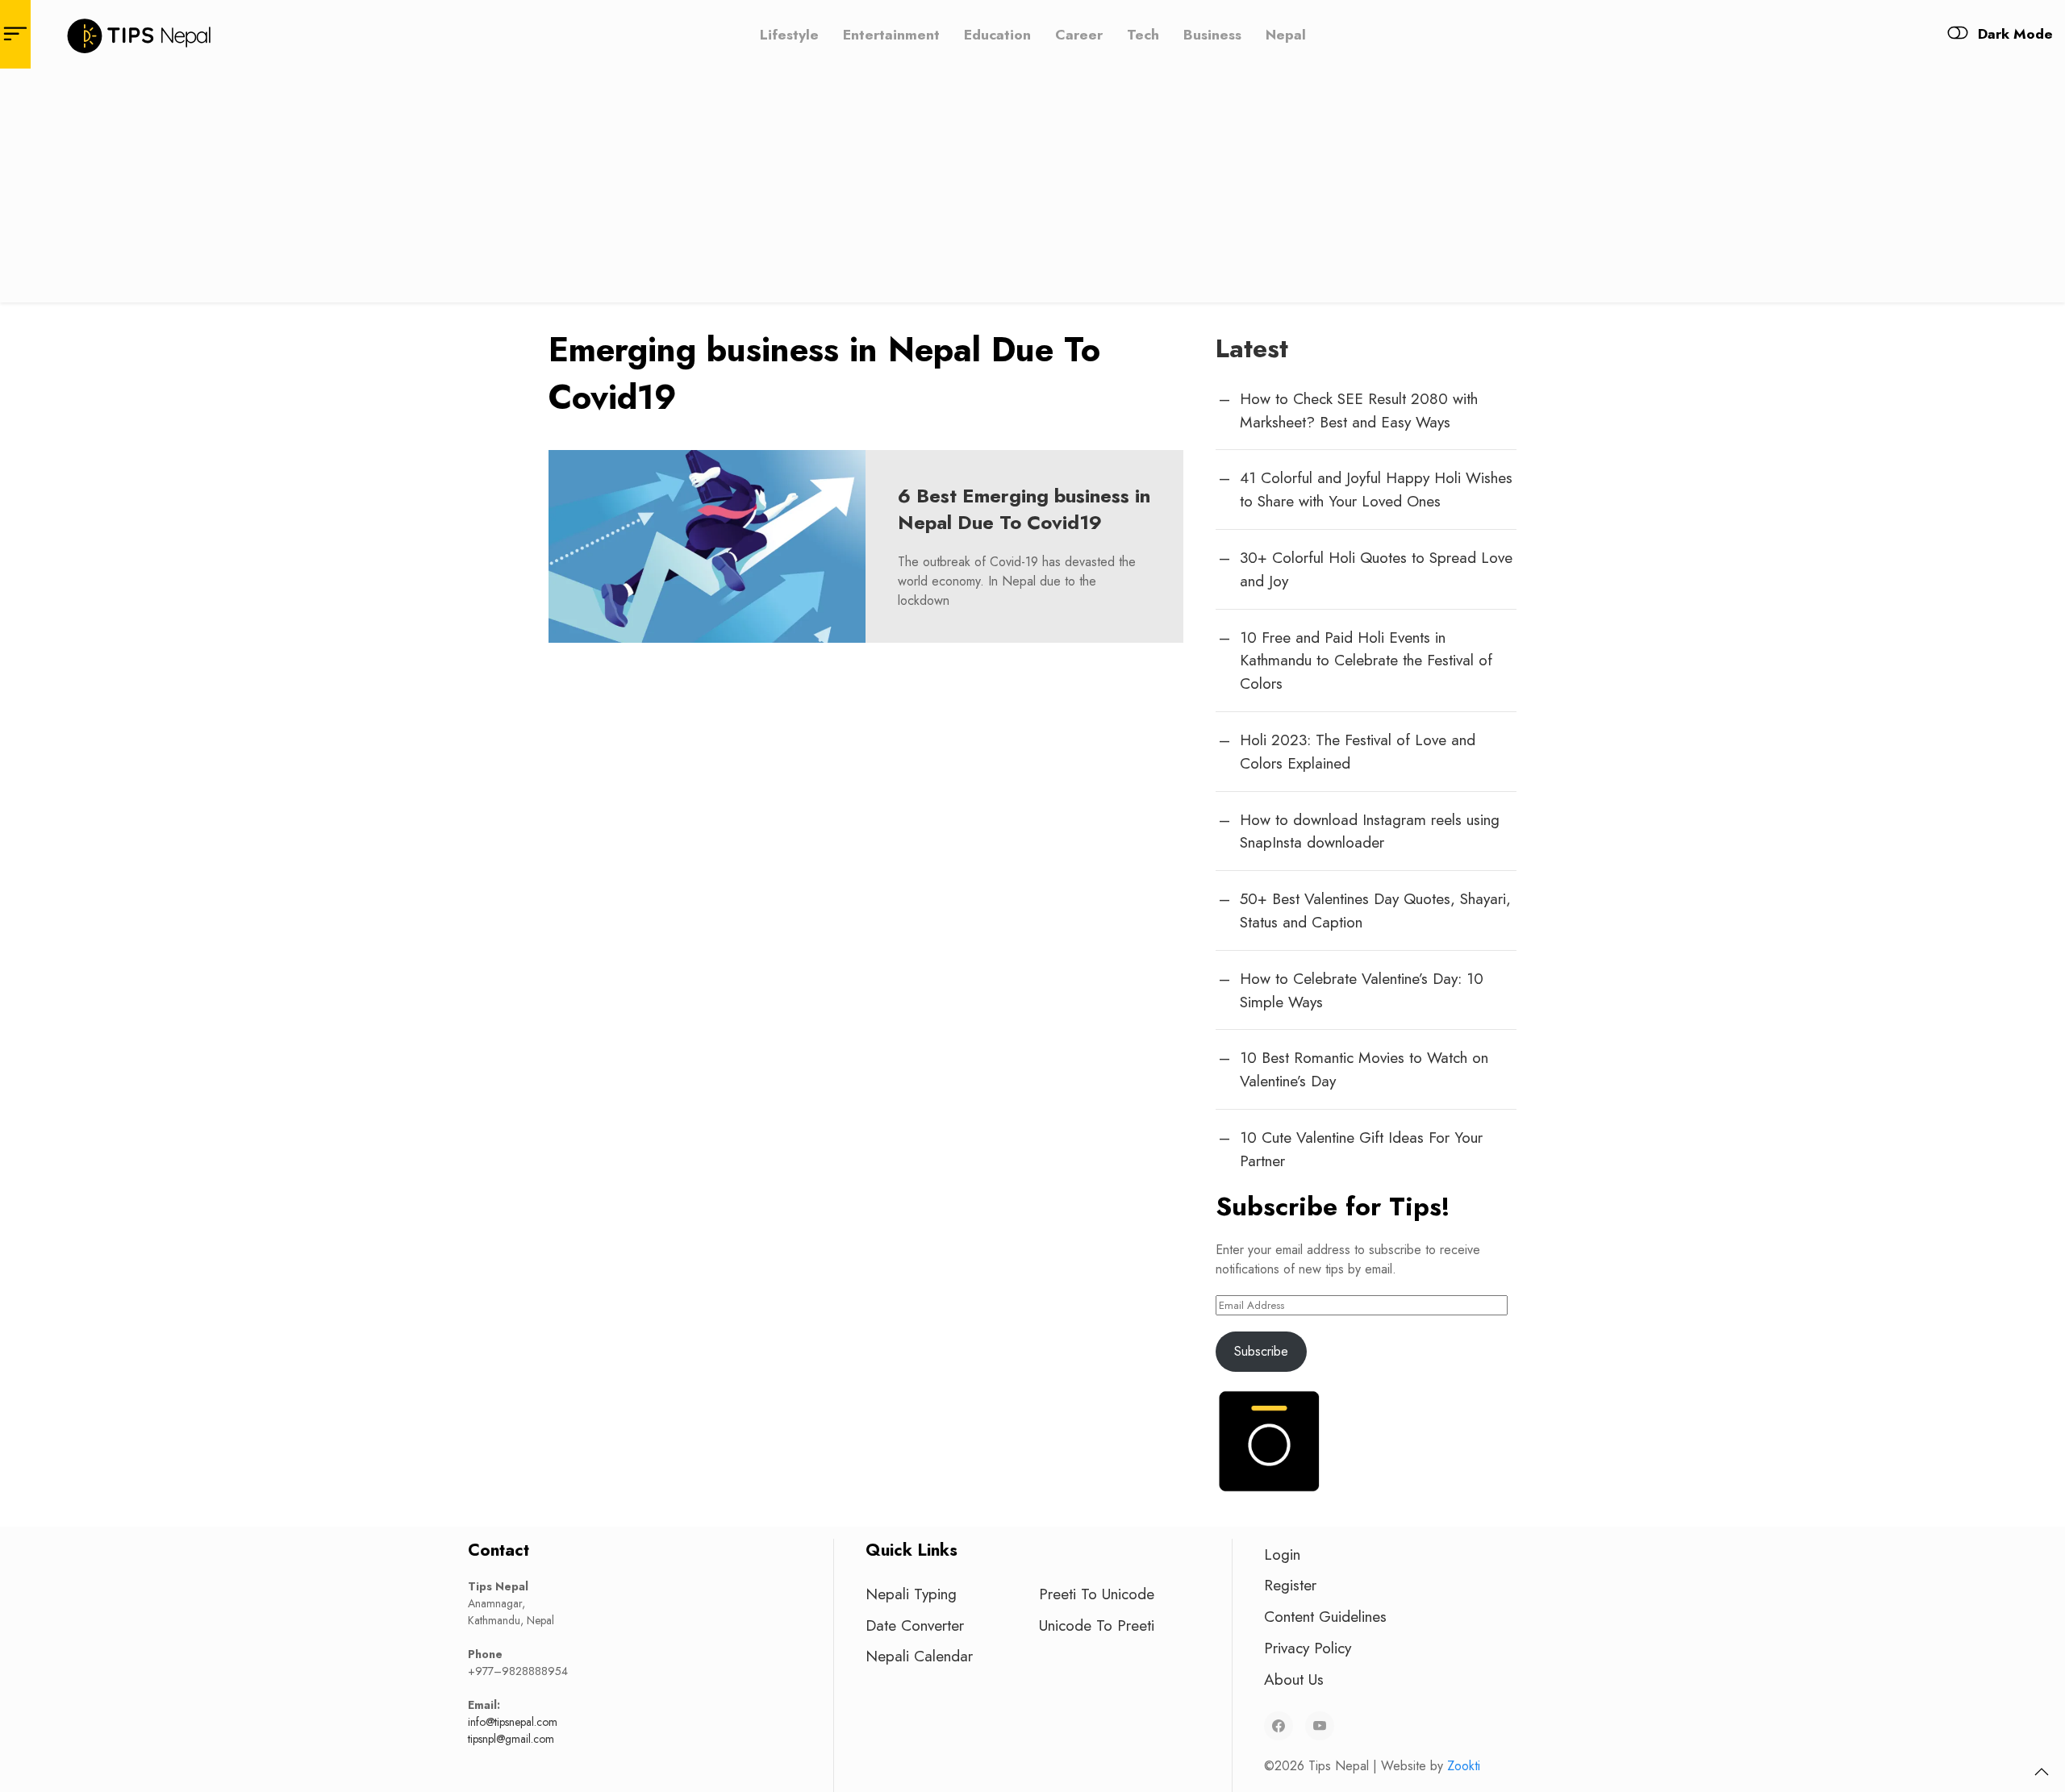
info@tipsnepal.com (513, 1722)
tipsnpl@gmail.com (511, 1739)
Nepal (1286, 34)
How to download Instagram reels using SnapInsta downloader (1370, 831)
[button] (2042, 1772)
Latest (1252, 348)
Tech (1143, 34)
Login (1282, 1554)
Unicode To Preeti (1097, 1625)
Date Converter (915, 1625)
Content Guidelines (1325, 1616)
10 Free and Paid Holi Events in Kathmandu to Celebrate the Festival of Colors (1366, 661)
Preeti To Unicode (1097, 1594)
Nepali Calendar (919, 1656)
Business (1212, 34)
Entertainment (891, 34)
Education (997, 34)
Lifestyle (789, 34)
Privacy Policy (1308, 1648)
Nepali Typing (911, 1594)
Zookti (1464, 1766)
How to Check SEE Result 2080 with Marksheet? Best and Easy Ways (1359, 410)
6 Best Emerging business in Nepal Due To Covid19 (1024, 509)
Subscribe (1261, 1351)
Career (1079, 34)
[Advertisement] (1032, 190)
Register (1290, 1585)
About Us (1294, 1679)
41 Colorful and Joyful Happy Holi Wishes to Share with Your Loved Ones (1376, 489)
